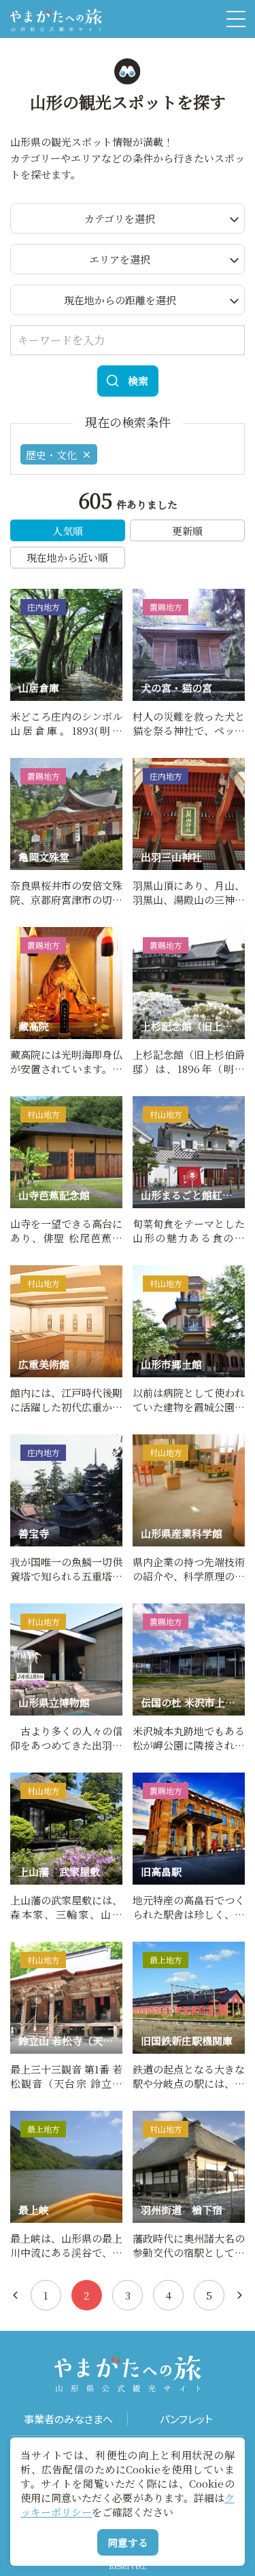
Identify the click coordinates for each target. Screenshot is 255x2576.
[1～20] (15, 2295)
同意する (128, 2542)
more (24, 595)
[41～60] (240, 2295)
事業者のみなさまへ (68, 2419)
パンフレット (186, 2419)
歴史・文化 (51, 455)
